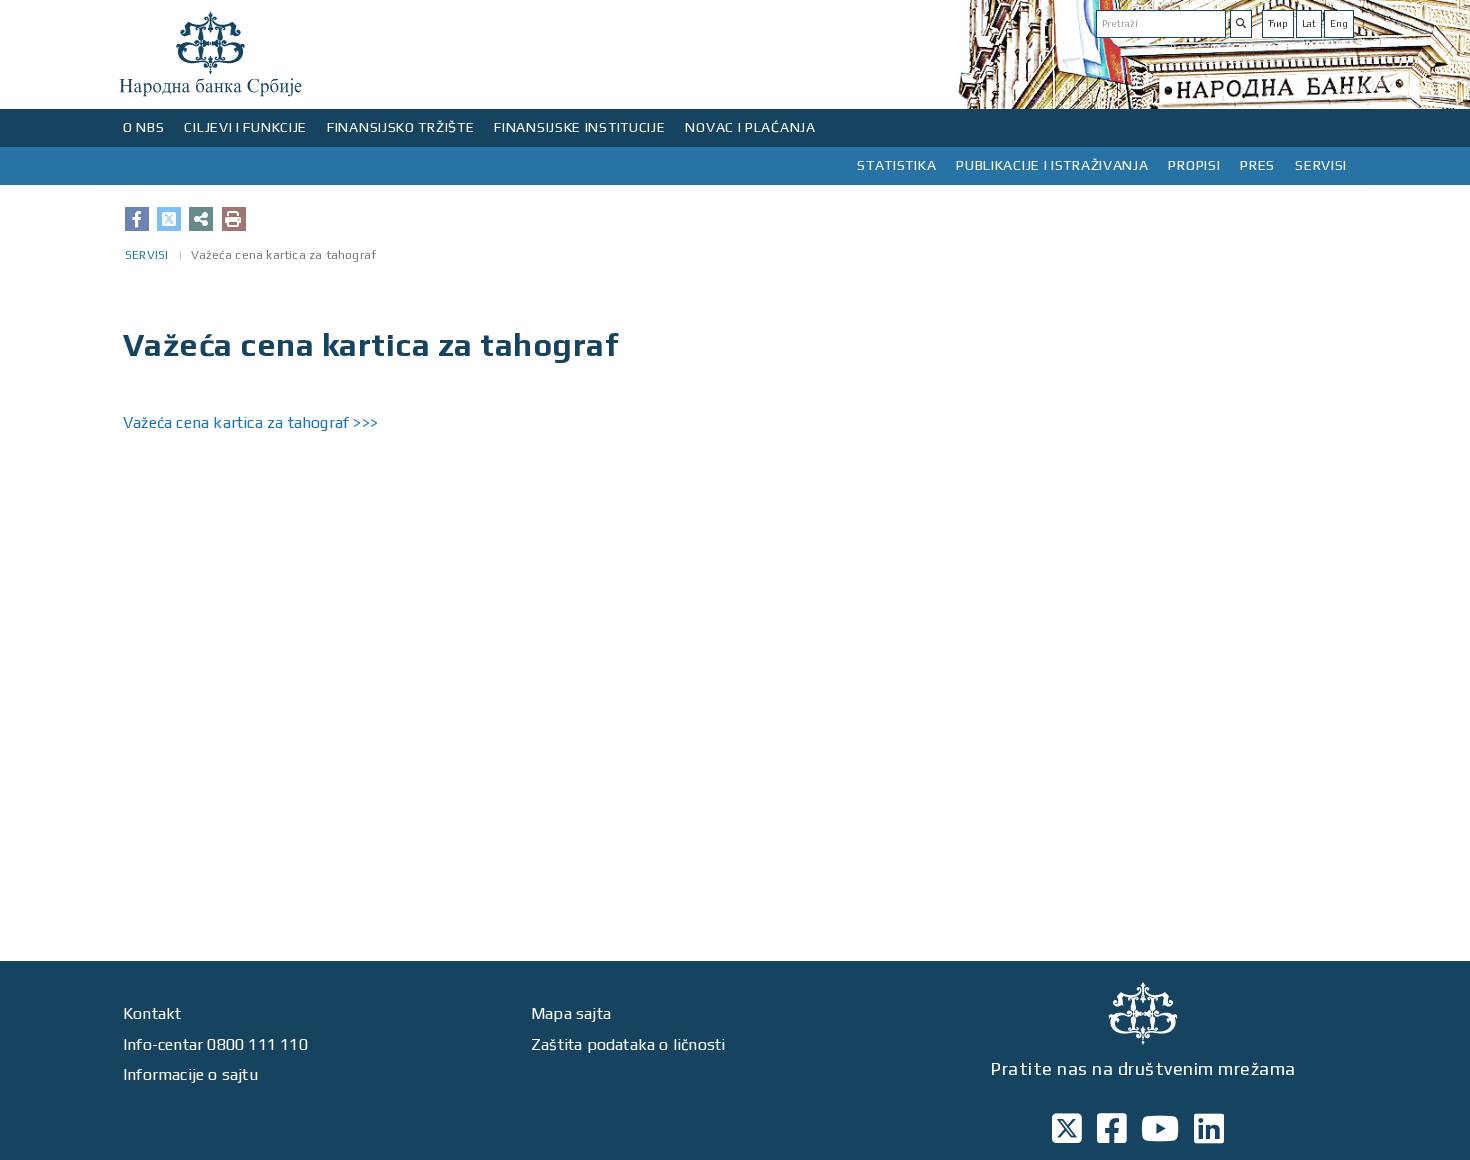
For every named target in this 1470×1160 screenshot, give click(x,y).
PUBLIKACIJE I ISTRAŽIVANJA (1052, 165)
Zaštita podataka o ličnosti (628, 1044)
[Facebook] (137, 219)
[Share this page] (201, 219)
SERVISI (1321, 165)
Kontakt (152, 1013)
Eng (1339, 23)
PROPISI (1194, 165)
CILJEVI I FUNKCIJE (245, 127)
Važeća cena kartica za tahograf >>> (250, 422)
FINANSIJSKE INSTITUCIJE (579, 127)
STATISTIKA (896, 165)
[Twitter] (169, 219)
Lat (1309, 23)
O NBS (144, 127)
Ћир (1278, 23)
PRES (1257, 165)
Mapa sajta (571, 1013)
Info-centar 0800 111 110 (215, 1044)
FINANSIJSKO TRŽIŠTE (400, 127)
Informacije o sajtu (190, 1074)
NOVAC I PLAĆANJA (750, 127)
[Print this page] (234, 219)
